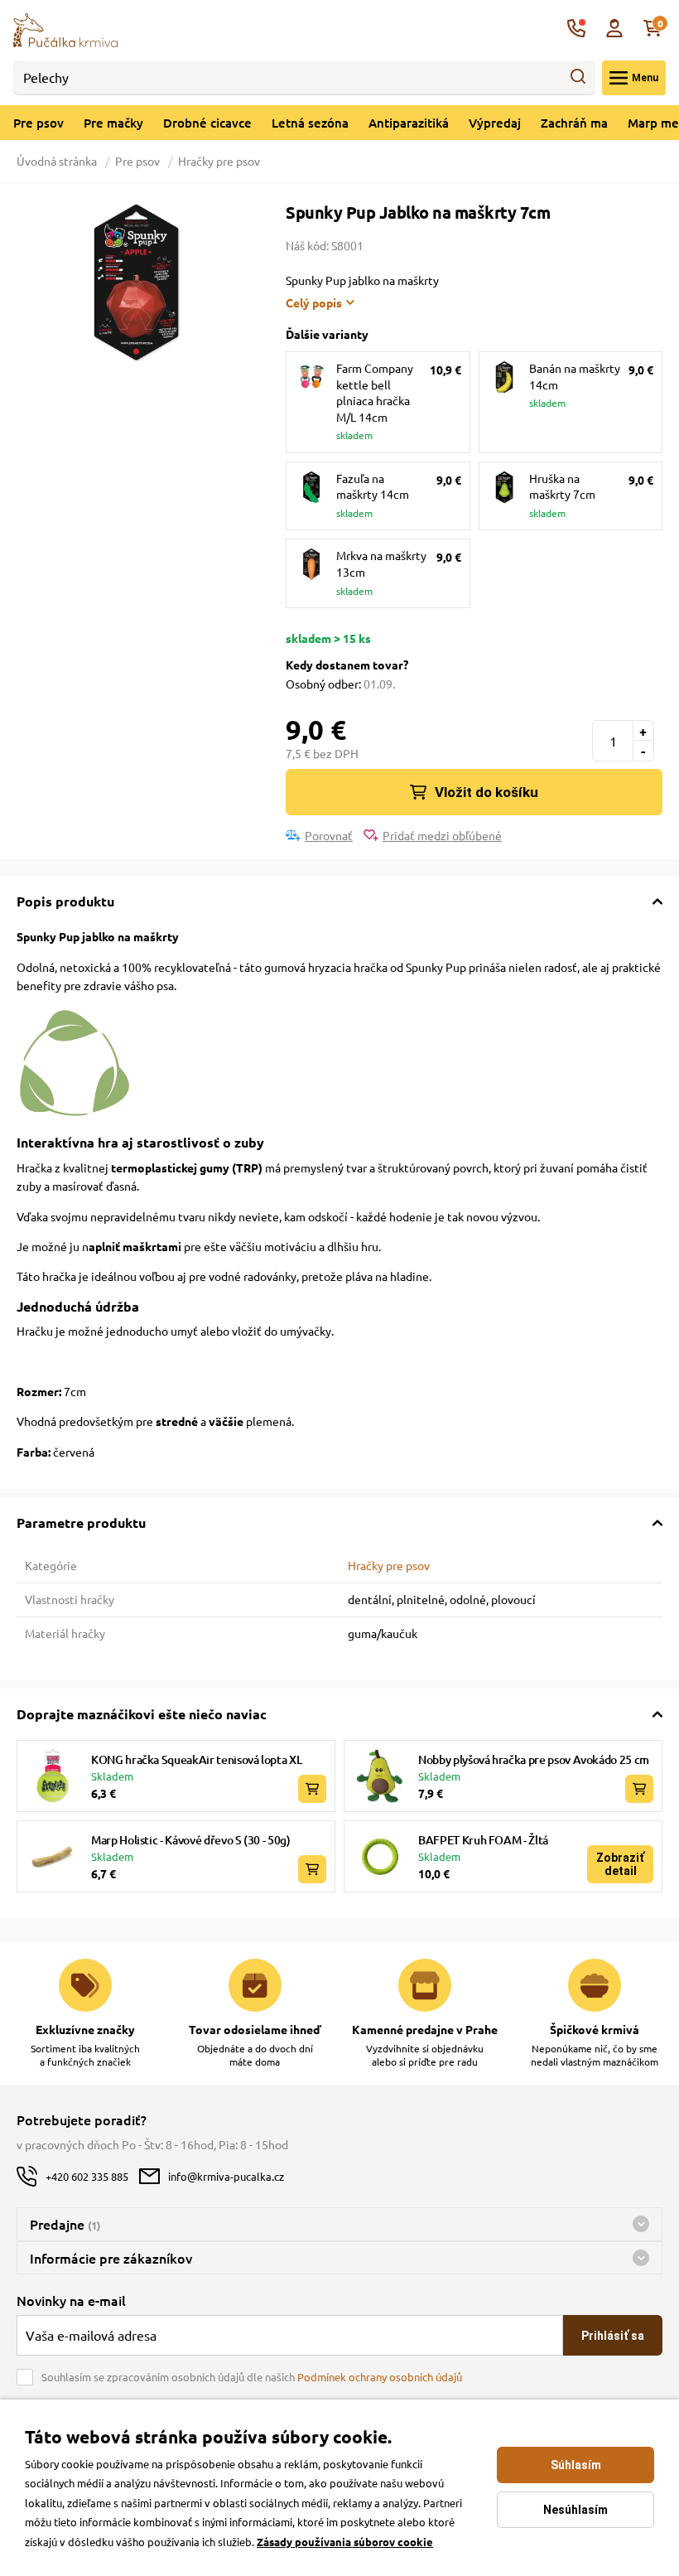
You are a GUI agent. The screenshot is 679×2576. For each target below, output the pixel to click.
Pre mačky (113, 123)
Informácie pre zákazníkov (111, 2258)
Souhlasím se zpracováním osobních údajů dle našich (252, 2377)
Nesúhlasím (575, 2510)
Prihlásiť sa (613, 2336)
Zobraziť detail (620, 1864)
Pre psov (39, 123)
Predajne (65, 2224)
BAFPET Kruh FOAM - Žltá (483, 1840)
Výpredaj (495, 123)
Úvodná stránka (58, 161)
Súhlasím (576, 2465)
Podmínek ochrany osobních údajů (380, 2377)
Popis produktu (65, 901)
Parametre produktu (81, 1522)
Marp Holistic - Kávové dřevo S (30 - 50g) (191, 1840)
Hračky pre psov (219, 161)
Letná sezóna (310, 123)
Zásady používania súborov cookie (345, 2542)
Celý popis (314, 302)
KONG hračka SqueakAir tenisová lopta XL (196, 1759)
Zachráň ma (574, 123)
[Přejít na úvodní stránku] (65, 28)
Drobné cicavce (207, 123)
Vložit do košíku (486, 792)
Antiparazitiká (409, 123)
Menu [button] (645, 78)
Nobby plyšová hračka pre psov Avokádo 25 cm (534, 1759)
